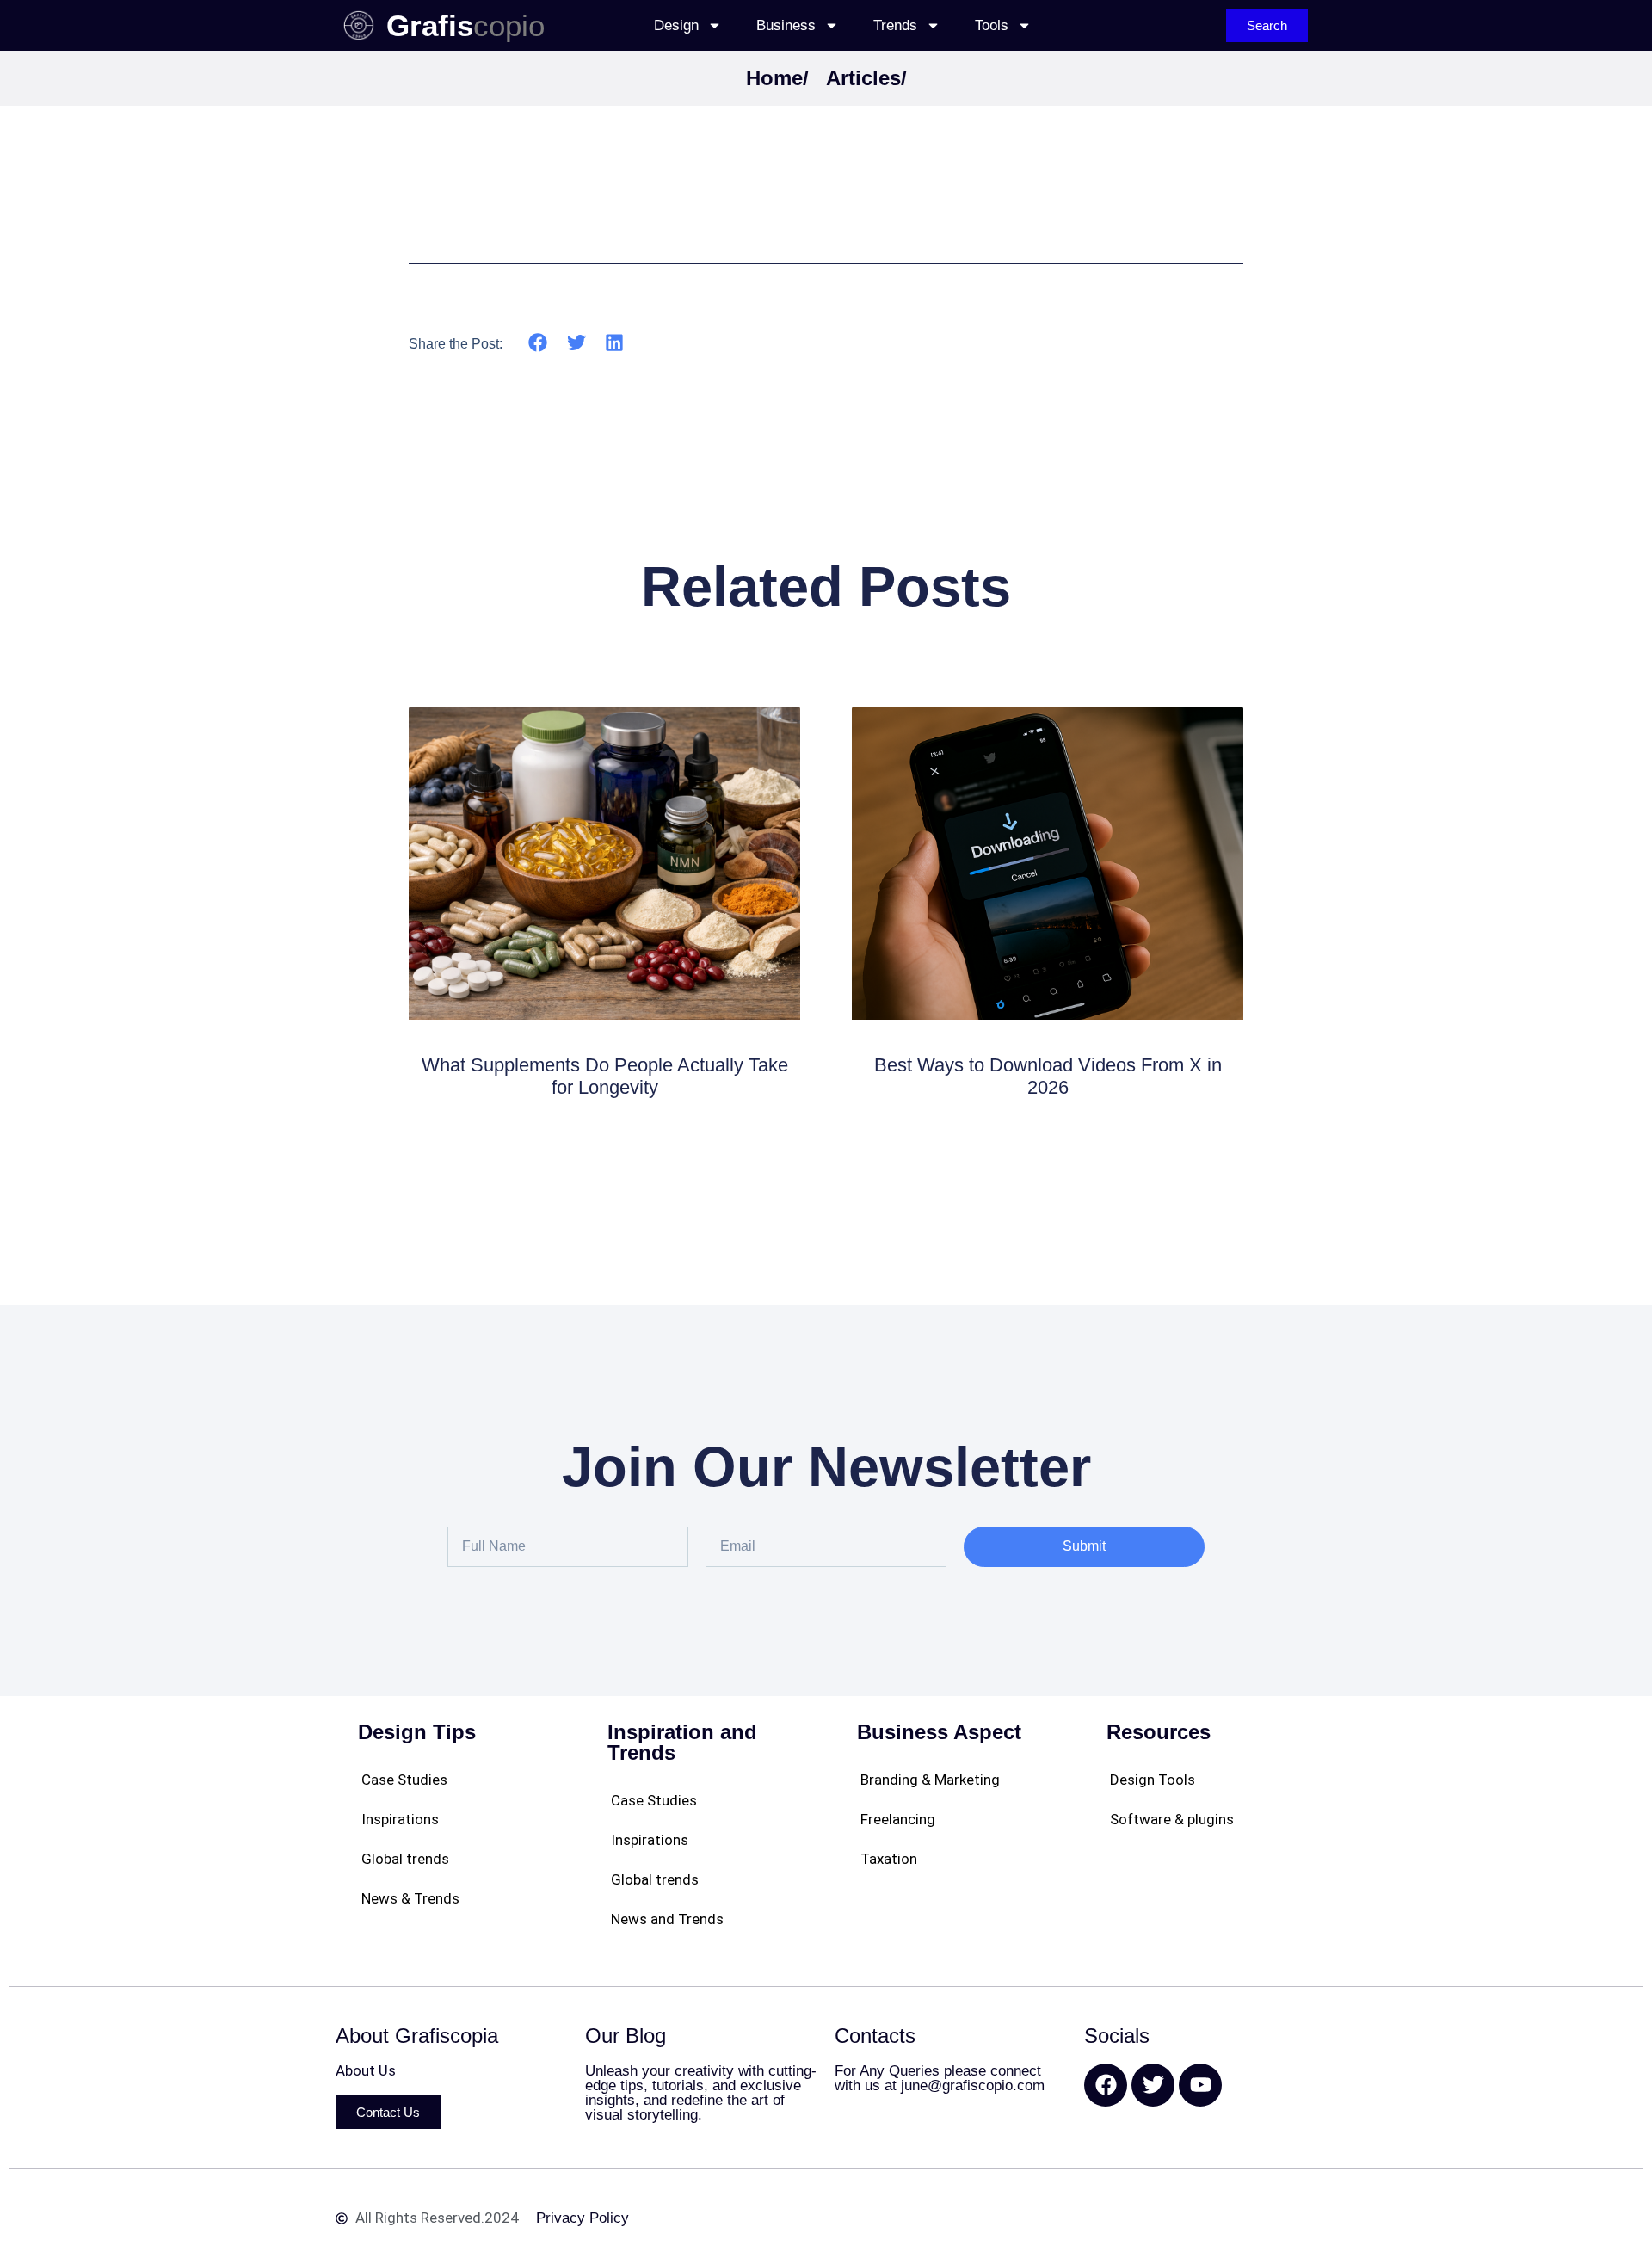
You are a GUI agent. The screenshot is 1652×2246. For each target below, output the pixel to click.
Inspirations (400, 1819)
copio (509, 25)
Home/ (777, 78)
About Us (366, 2070)
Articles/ (866, 78)
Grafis (430, 25)
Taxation (889, 1859)
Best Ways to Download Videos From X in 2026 (1048, 1076)
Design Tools (1153, 1780)
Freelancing (898, 1819)
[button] (538, 343)
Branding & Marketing (930, 1780)
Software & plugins (1172, 1819)
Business (786, 25)
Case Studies (404, 1780)
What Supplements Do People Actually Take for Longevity (605, 1076)
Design (676, 25)
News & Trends (410, 1898)
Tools (992, 25)
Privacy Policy (583, 2218)
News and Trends (667, 1919)
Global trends (405, 1859)
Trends (895, 25)
